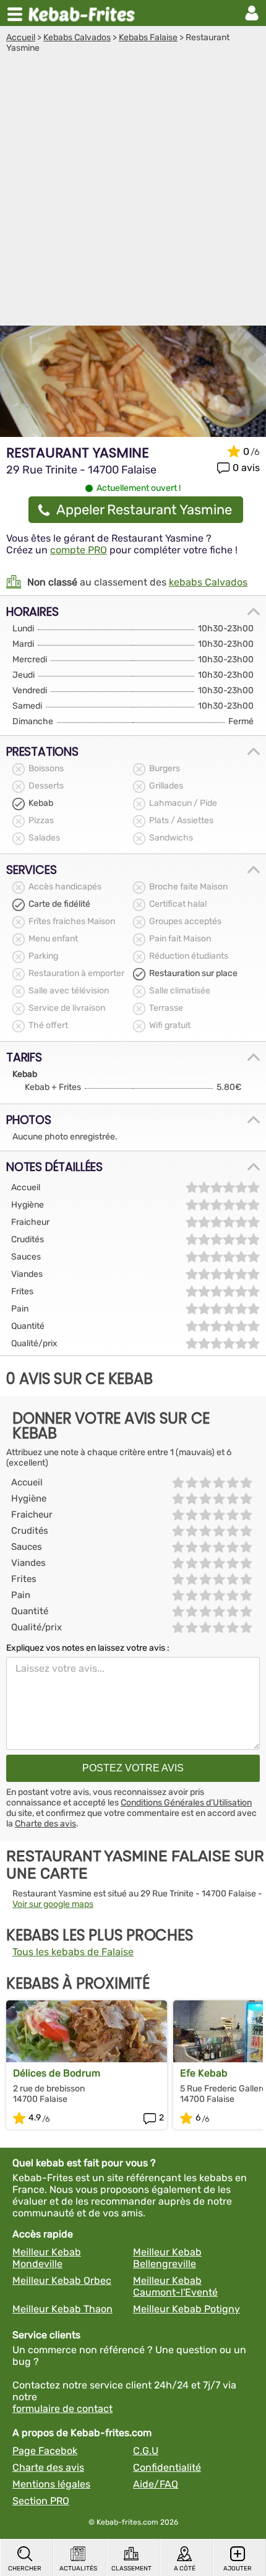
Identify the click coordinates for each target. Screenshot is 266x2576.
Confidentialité (167, 2467)
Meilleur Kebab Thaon (62, 2309)
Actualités (78, 2569)
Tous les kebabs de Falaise (73, 1952)
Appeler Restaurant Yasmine (144, 510)
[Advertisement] (133, 192)
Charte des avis (45, 1824)
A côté (185, 2569)
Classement (131, 2569)
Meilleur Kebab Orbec (62, 2280)
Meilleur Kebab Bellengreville (167, 2258)
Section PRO (41, 2501)
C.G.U (146, 2451)
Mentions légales (51, 2484)
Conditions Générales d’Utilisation (186, 1803)
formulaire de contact (62, 2409)
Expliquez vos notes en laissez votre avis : (88, 1648)
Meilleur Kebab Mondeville (47, 2258)
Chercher (25, 2569)
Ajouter (238, 2569)
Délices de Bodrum (57, 2073)
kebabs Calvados (208, 582)
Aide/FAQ (156, 2484)
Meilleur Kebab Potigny (187, 2309)
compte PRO (79, 550)
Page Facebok (45, 2451)
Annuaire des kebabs (84, 13)
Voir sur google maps (53, 1904)
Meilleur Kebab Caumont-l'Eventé (175, 2286)
